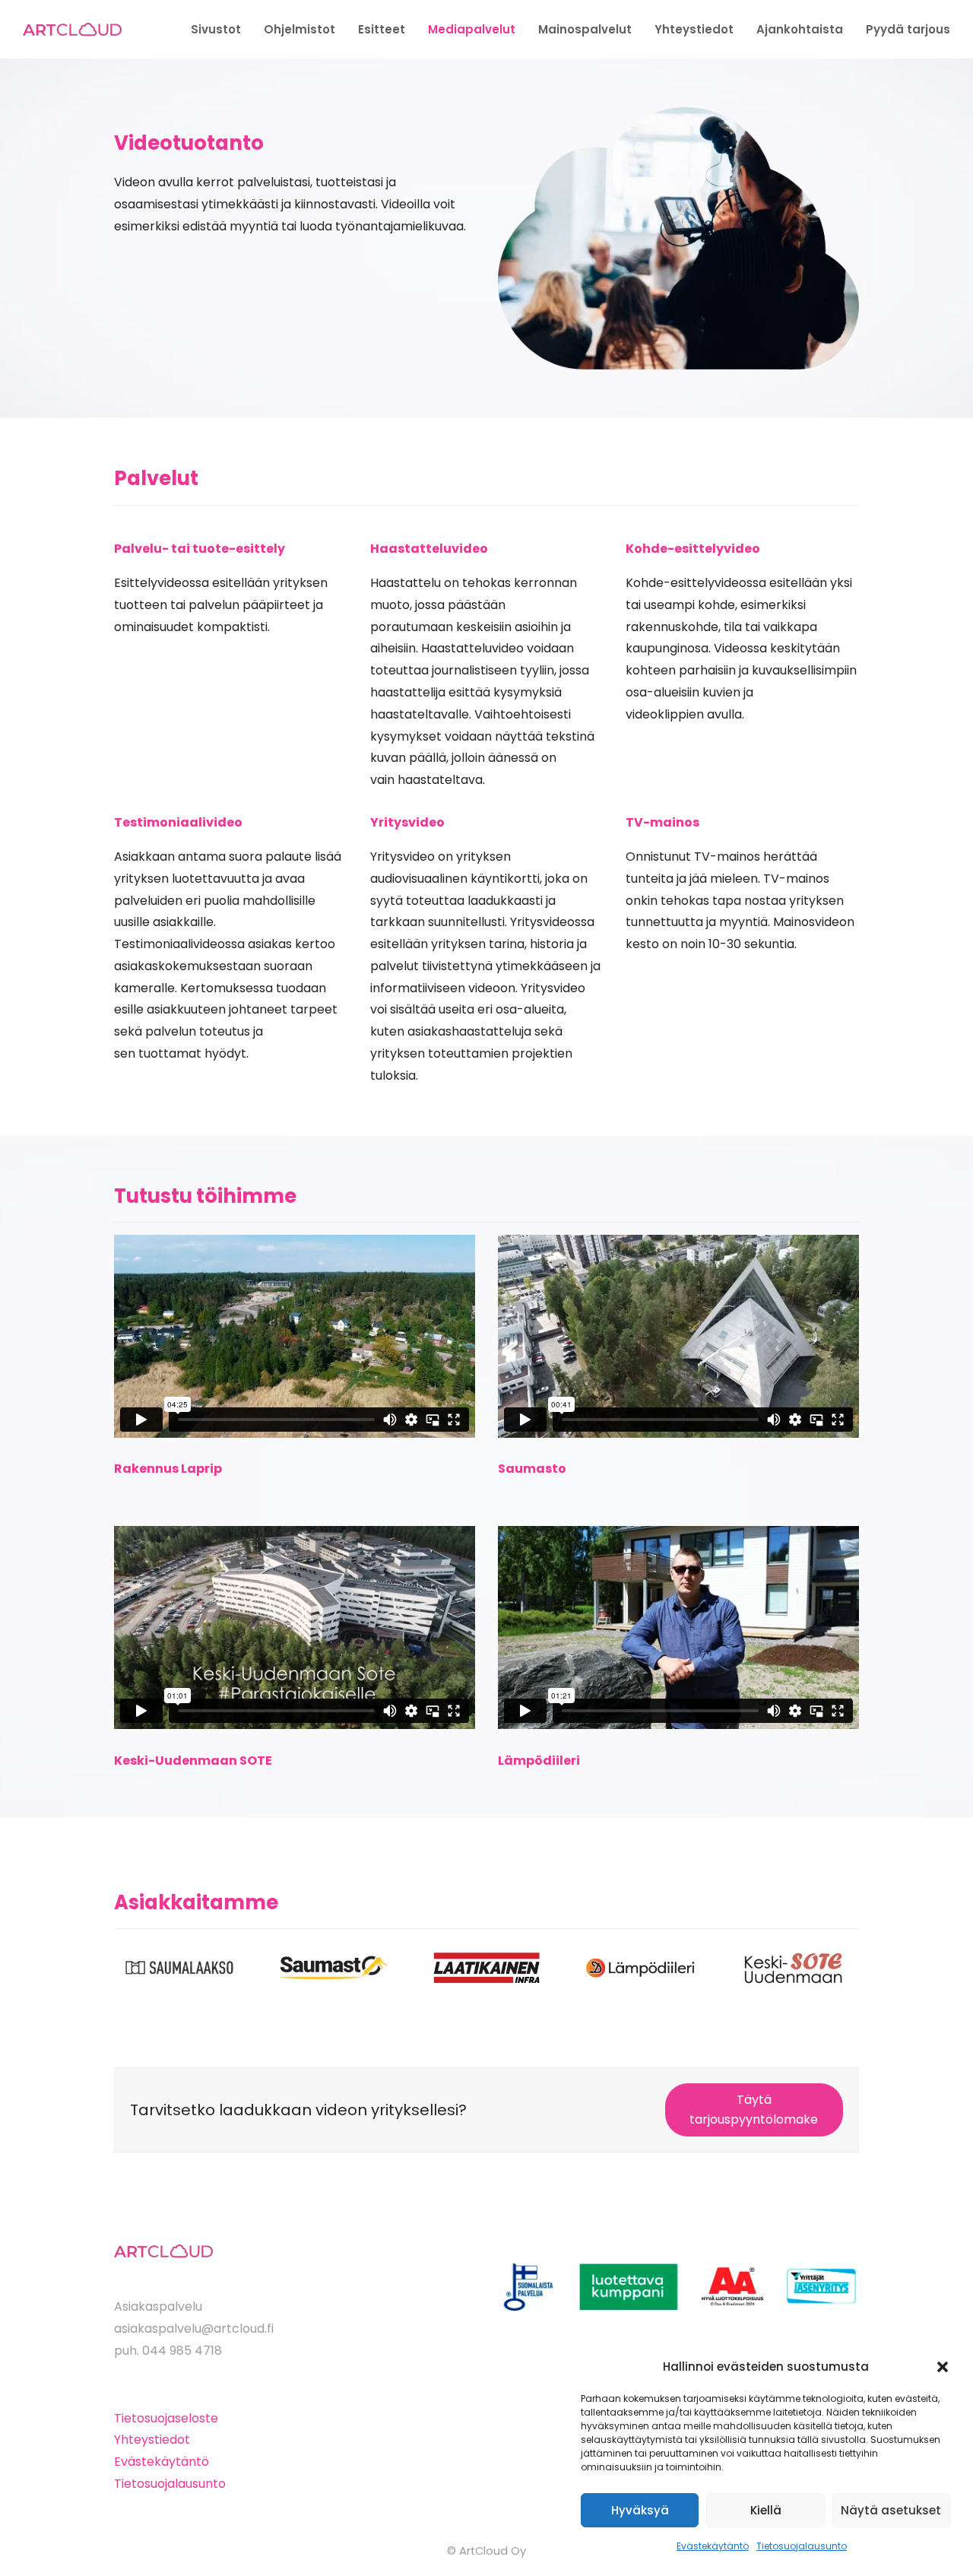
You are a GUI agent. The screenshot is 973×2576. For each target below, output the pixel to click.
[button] (943, 2367)
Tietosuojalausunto (802, 2546)
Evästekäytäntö (713, 2546)
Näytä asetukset (891, 2510)
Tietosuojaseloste (166, 2418)
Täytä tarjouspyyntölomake (754, 2110)
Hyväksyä (640, 2510)
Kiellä (766, 2510)
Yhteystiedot (152, 2440)
